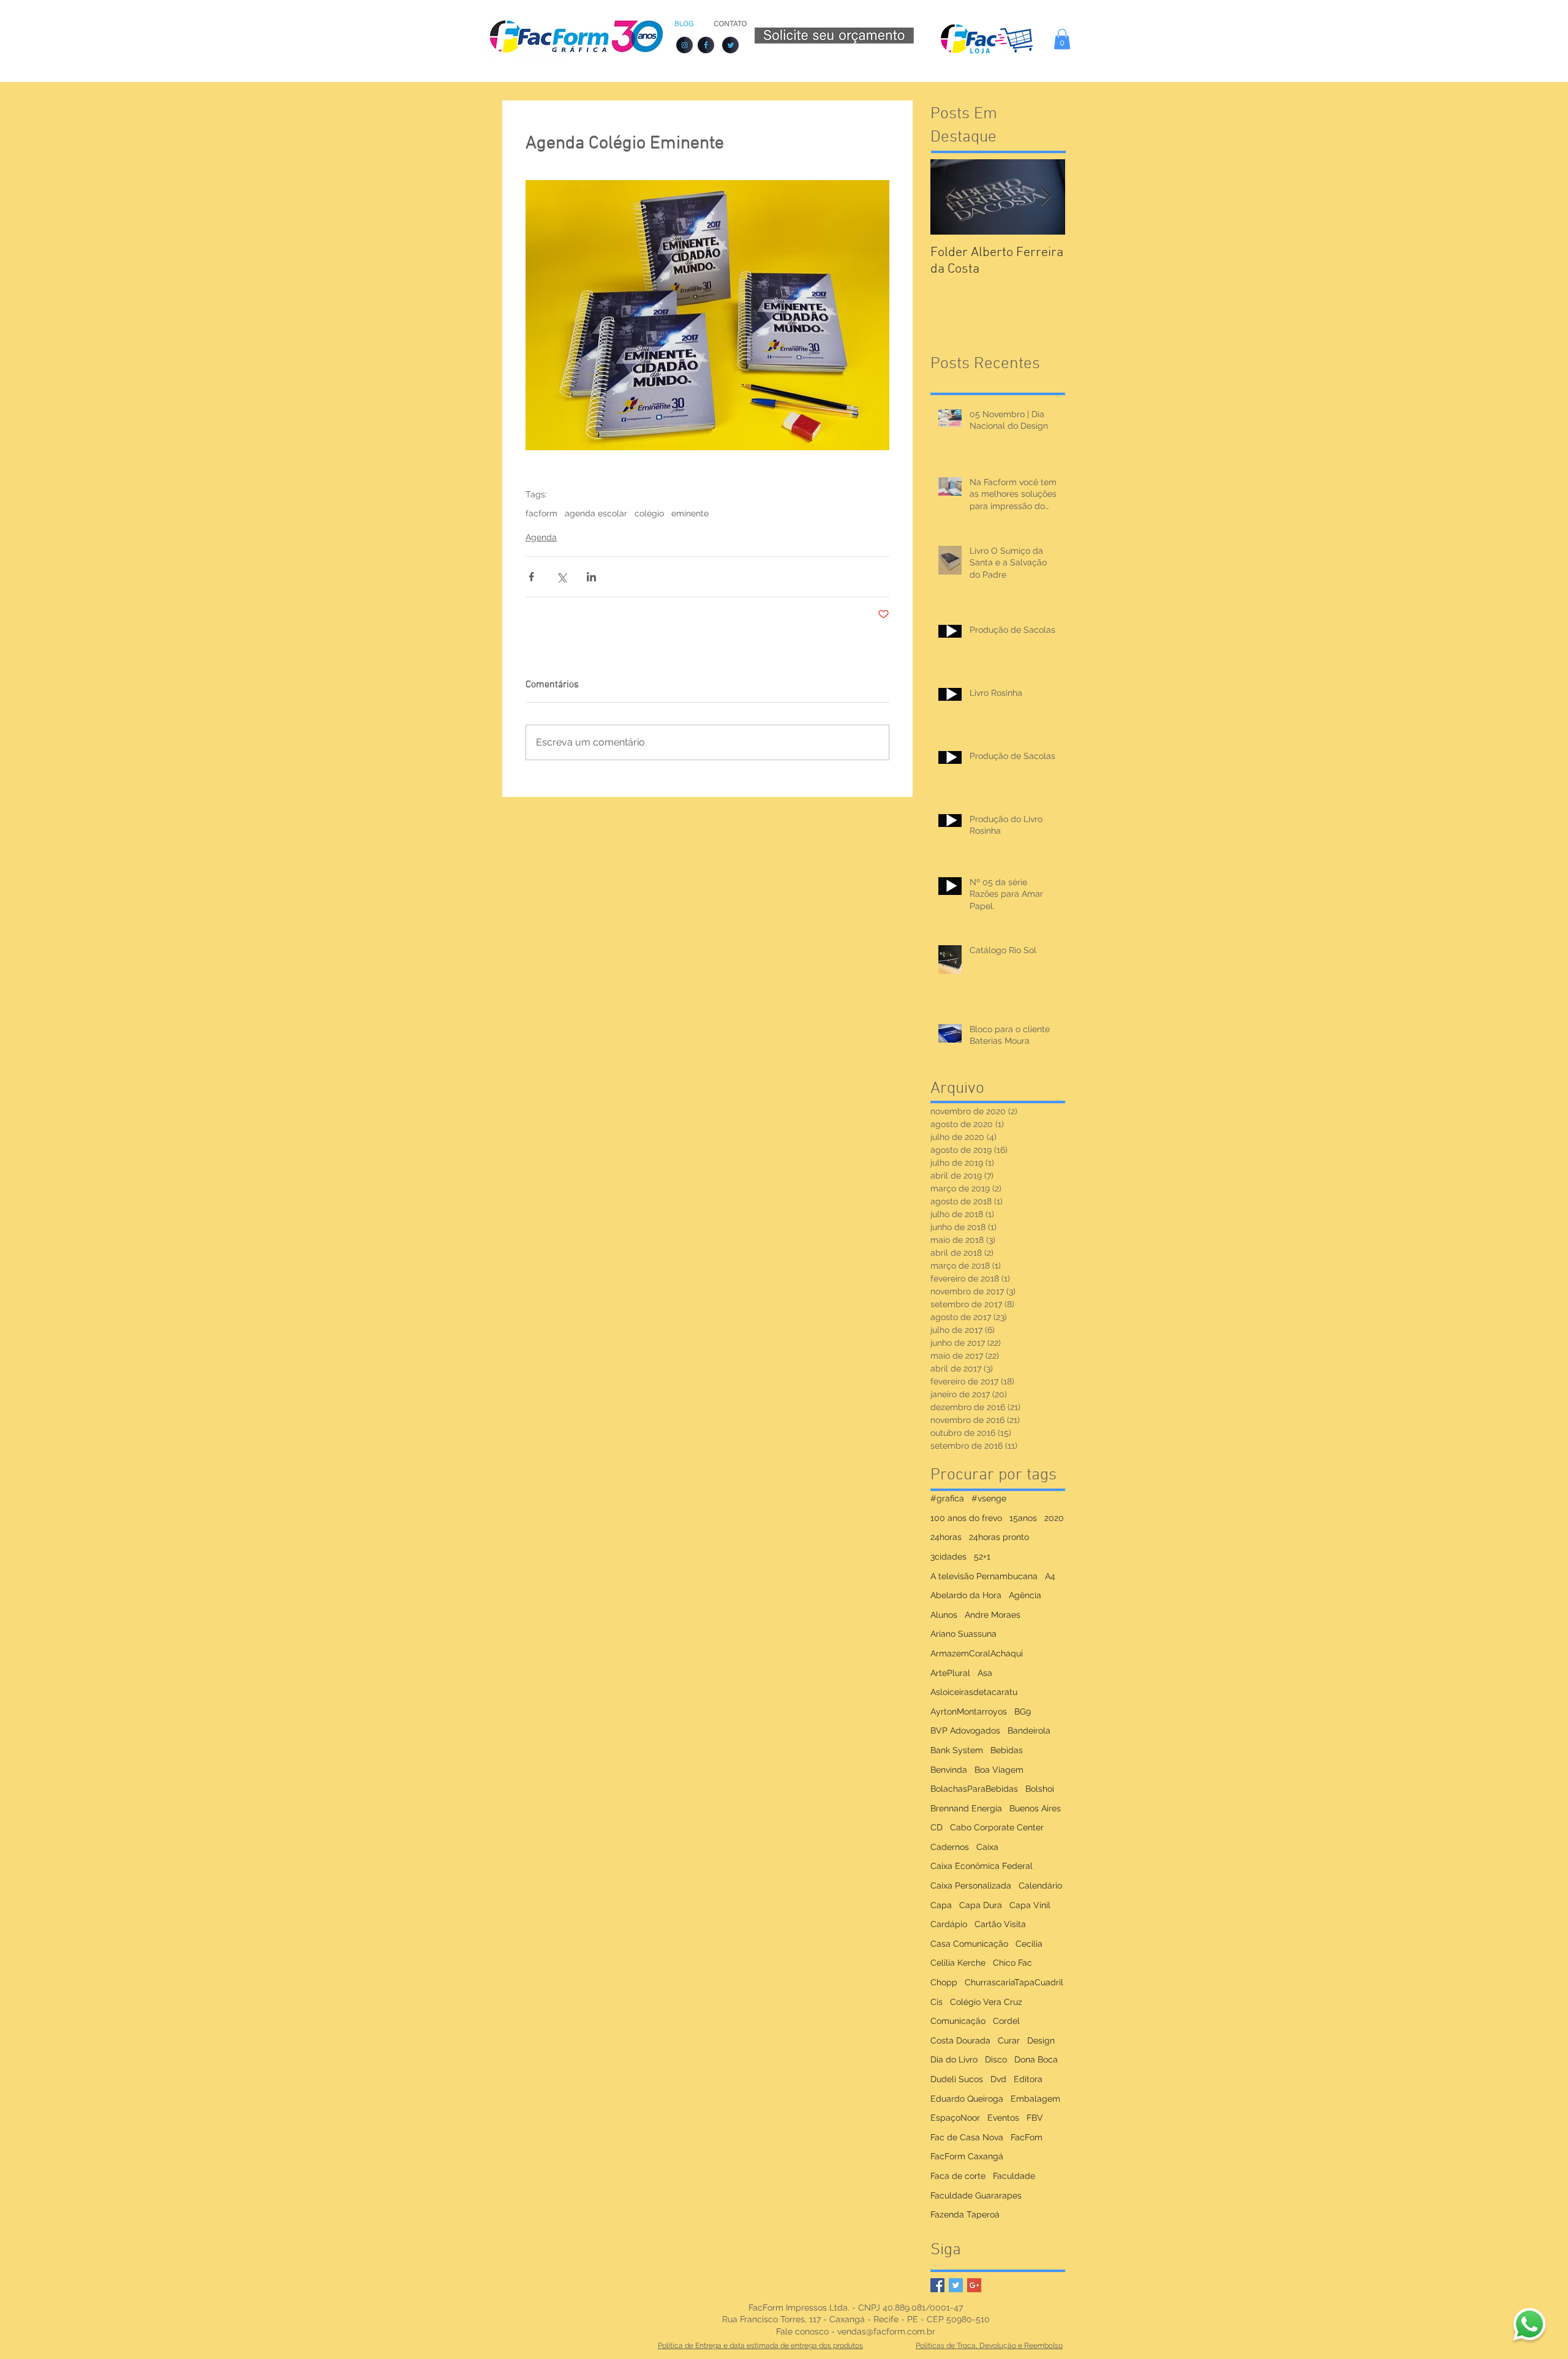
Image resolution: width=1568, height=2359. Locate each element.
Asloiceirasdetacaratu (974, 1692)
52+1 (982, 1557)
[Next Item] (1046, 197)
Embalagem (1035, 2099)
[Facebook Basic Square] (937, 2285)
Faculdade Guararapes (976, 2195)
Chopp (944, 1982)
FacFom (1027, 2137)
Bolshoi (1040, 1789)
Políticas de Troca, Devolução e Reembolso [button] (989, 2346)
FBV (1035, 2118)
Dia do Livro (954, 2059)
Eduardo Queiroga (967, 2099)
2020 (1054, 1518)
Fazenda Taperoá (965, 2214)
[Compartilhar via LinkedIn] (591, 577)
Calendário (1040, 1885)
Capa (941, 1905)
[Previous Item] (950, 197)
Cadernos (950, 1847)
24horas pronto (999, 1537)
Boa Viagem (999, 1770)
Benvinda (949, 1770)
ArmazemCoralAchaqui (977, 1653)
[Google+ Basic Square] (974, 2285)
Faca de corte (958, 2176)
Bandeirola (1029, 1731)
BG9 (1023, 1712)
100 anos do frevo (966, 1518)
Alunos (944, 1615)
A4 (1050, 1576)
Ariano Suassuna (963, 1634)
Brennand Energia (966, 1808)
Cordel (1006, 2021)
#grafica (947, 1498)
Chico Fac (1012, 1963)
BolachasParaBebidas (974, 1789)
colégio (649, 513)
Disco (996, 2059)
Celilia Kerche (958, 1963)
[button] (1062, 39)
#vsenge (989, 1498)
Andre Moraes (993, 1615)
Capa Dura (981, 1905)
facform (541, 513)
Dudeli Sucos (957, 2079)
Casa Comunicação (969, 1944)
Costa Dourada (960, 2040)
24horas (946, 1537)
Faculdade (1014, 2176)
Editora (1028, 2079)
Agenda (541, 537)
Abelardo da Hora (966, 1595)
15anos (1023, 1518)
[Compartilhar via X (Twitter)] (561, 577)
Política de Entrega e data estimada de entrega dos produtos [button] (760, 2346)
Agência (1025, 1595)
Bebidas (1007, 1750)
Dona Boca (1036, 2059)
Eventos (1003, 2118)
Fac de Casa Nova (967, 2137)
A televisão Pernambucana (984, 1576)
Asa (985, 1673)
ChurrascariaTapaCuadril (1014, 1982)
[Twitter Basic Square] (956, 2285)
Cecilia (1029, 1944)
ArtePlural (950, 1673)
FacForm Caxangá (967, 2156)
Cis (937, 2002)
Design (1041, 2040)
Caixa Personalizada (971, 1885)
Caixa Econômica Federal (982, 1866)
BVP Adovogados (965, 1731)
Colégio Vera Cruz (986, 2002)
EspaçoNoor (955, 2118)
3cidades (948, 1557)
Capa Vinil (1030, 1905)
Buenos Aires (1035, 1808)
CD (937, 1827)
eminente (690, 513)
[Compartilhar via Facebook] (531, 577)
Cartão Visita (1000, 1924)
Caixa (987, 1847)
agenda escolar (596, 513)
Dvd (998, 2079)
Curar (1009, 2040)
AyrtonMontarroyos (969, 1712)
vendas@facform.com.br (886, 2331)
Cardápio (949, 1924)
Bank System (957, 1750)
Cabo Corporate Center (997, 1827)
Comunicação (958, 2021)
